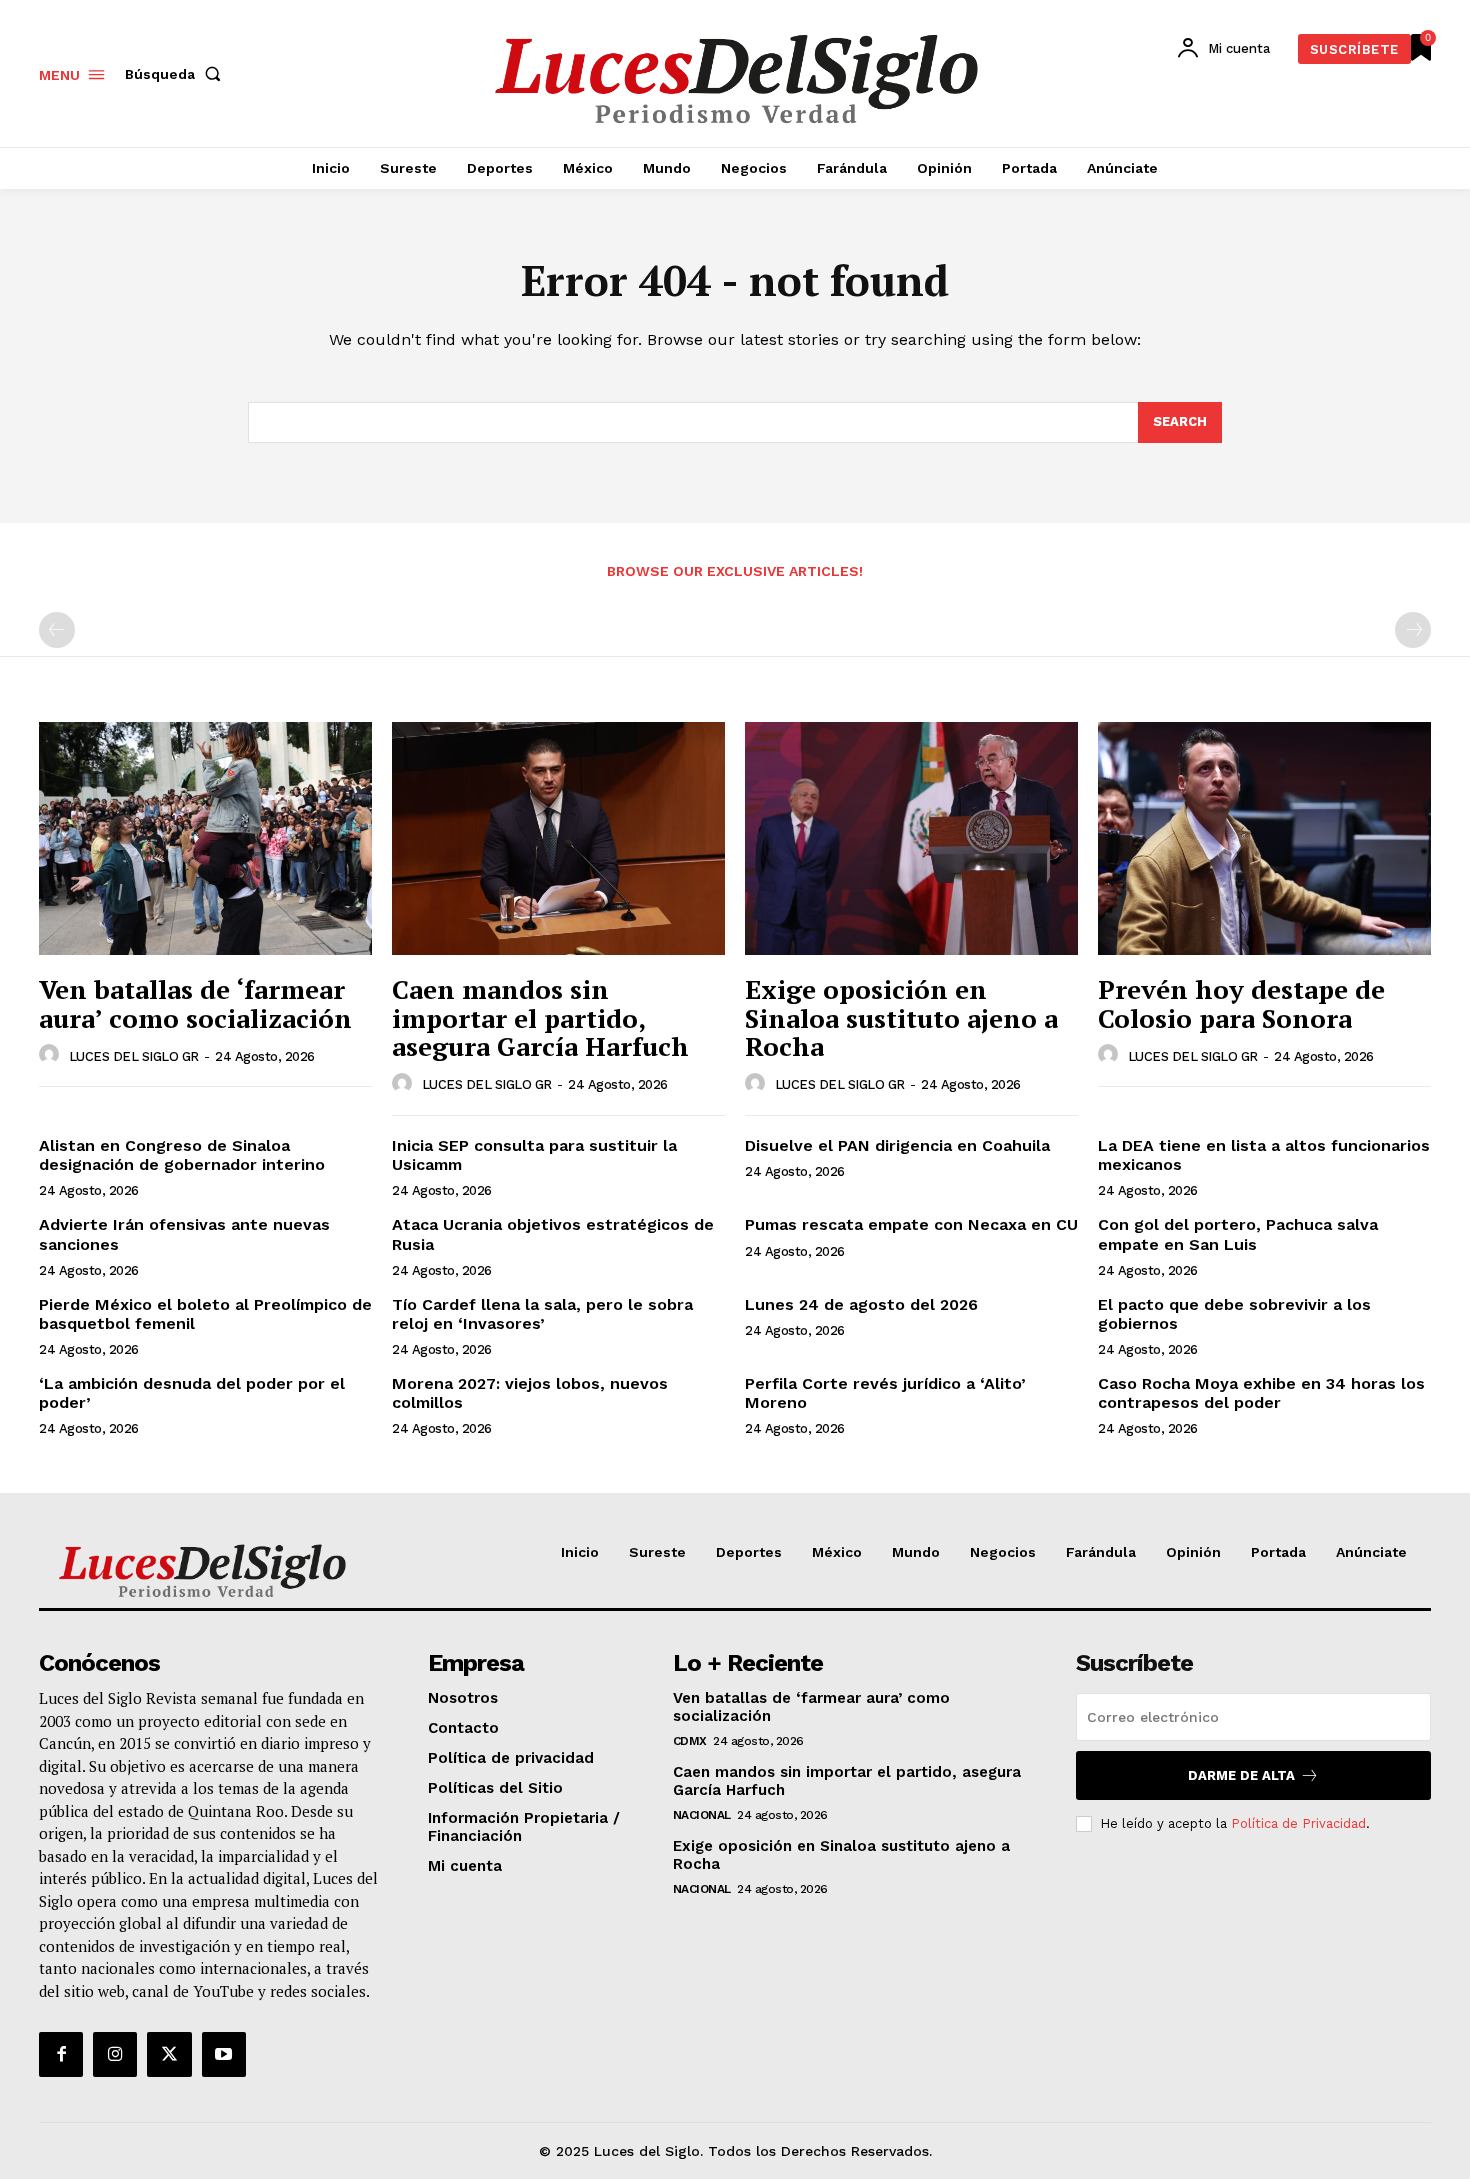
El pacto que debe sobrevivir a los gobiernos (1234, 1314)
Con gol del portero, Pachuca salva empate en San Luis (1238, 1234)
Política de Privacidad (1298, 1823)
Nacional (702, 1815)
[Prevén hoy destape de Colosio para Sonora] (1264, 838)
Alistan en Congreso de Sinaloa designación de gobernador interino (182, 1155)
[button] (177, 74)
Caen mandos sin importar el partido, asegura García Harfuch (540, 1017)
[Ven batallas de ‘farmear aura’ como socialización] (205, 838)
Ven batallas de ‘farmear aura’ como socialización (195, 1003)
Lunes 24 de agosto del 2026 (861, 1304)
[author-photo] (52, 1055)
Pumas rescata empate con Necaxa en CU (911, 1224)
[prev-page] (57, 630)
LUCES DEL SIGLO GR (134, 1056)
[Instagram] (115, 2054)
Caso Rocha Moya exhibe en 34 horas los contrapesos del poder (1261, 1393)
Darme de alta (1241, 1775)
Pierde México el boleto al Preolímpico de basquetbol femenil (205, 1314)
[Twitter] (169, 2054)
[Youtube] (224, 2054)
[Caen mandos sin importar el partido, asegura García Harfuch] (558, 838)
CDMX (690, 1741)
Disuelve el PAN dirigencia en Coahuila (897, 1145)
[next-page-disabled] (1413, 630)
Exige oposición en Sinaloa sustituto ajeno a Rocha (901, 1017)
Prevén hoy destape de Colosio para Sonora (1241, 1003)
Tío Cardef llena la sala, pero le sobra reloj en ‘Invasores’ (542, 1314)
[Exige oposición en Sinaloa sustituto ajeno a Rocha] (911, 838)
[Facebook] (61, 2054)
